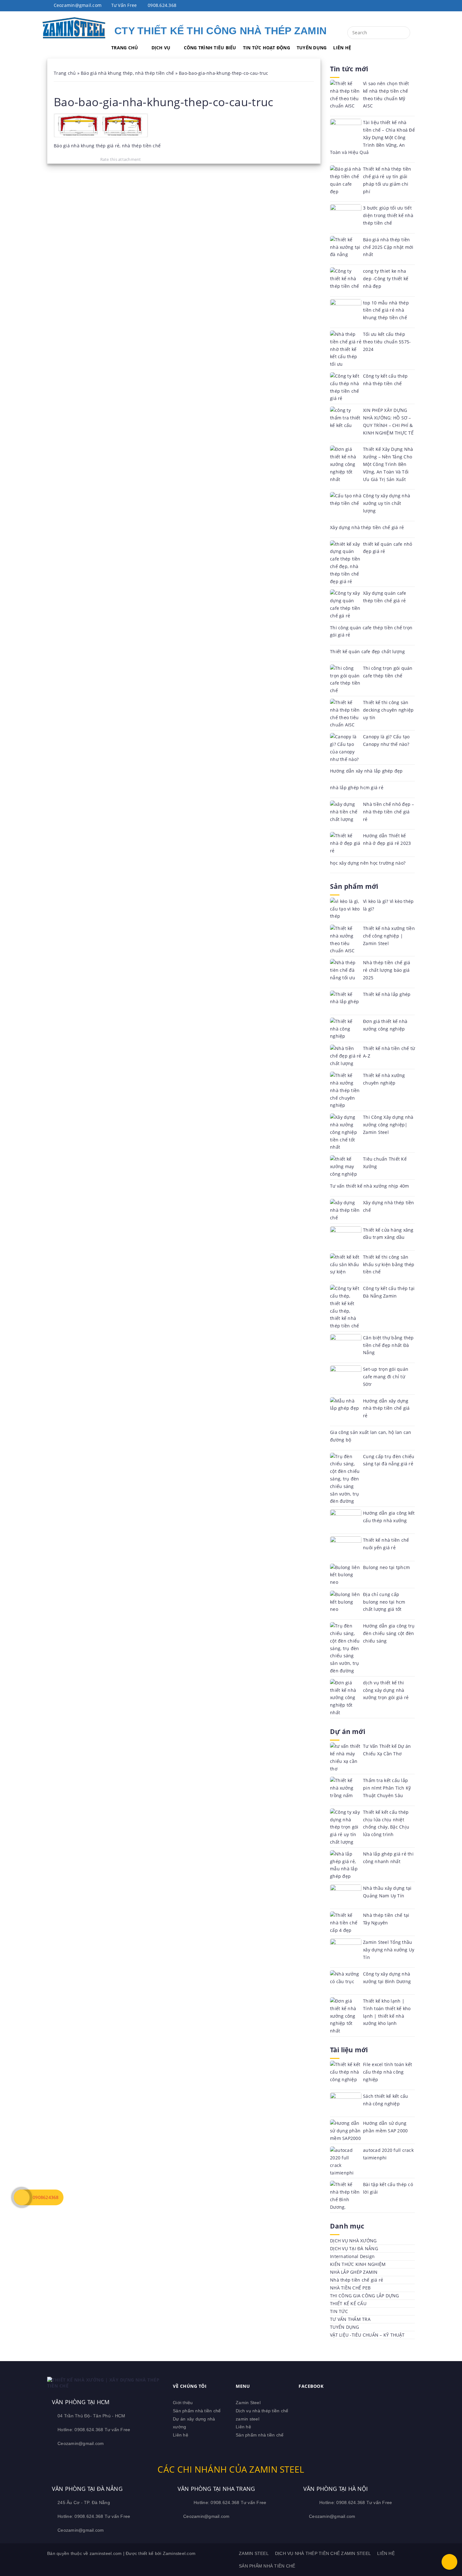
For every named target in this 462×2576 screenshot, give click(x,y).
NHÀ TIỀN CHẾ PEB (350, 2288)
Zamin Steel (248, 2403)
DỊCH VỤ (161, 48)
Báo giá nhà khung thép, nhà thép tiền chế (127, 73)
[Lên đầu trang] (449, 2562)
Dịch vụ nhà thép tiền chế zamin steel (323, 2553)
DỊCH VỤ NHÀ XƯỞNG (353, 2241)
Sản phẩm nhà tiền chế (197, 2411)
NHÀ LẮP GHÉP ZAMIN (354, 2272)
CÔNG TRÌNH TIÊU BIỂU (210, 48)
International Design (352, 2256)
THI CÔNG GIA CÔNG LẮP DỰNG (365, 2296)
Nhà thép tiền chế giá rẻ (357, 2280)
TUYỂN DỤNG (312, 48)
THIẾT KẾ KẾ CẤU (348, 2303)
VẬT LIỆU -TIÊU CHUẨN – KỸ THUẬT (367, 2335)
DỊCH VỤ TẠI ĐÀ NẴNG (354, 2248)
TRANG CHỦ (125, 48)
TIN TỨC (339, 2311)
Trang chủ (65, 73)
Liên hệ (181, 2435)
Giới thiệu (183, 2403)
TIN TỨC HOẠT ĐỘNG (267, 48)
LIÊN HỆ (342, 48)
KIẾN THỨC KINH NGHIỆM (358, 2264)
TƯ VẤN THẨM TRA (350, 2319)
